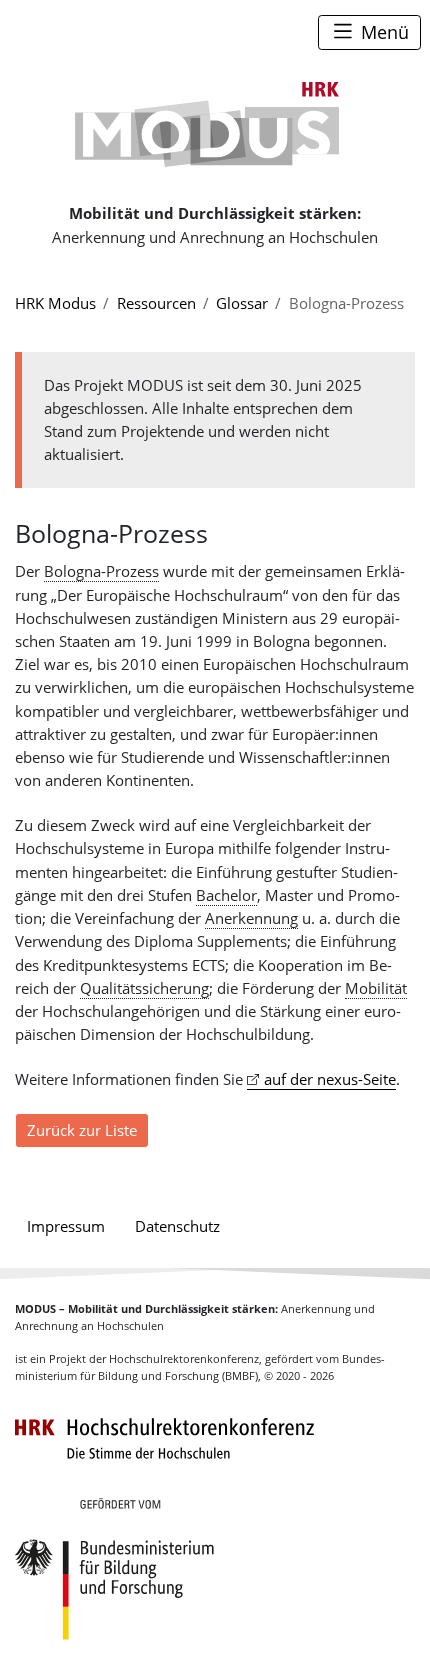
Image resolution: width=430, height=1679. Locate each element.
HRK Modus (55, 303)
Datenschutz (177, 1226)
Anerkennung (251, 918)
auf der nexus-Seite (330, 1079)
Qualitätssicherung (144, 988)
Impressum (66, 1226)
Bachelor (226, 895)
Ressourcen (156, 303)
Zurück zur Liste (82, 1130)
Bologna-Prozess (101, 571)
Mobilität (376, 988)
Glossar (242, 303)
